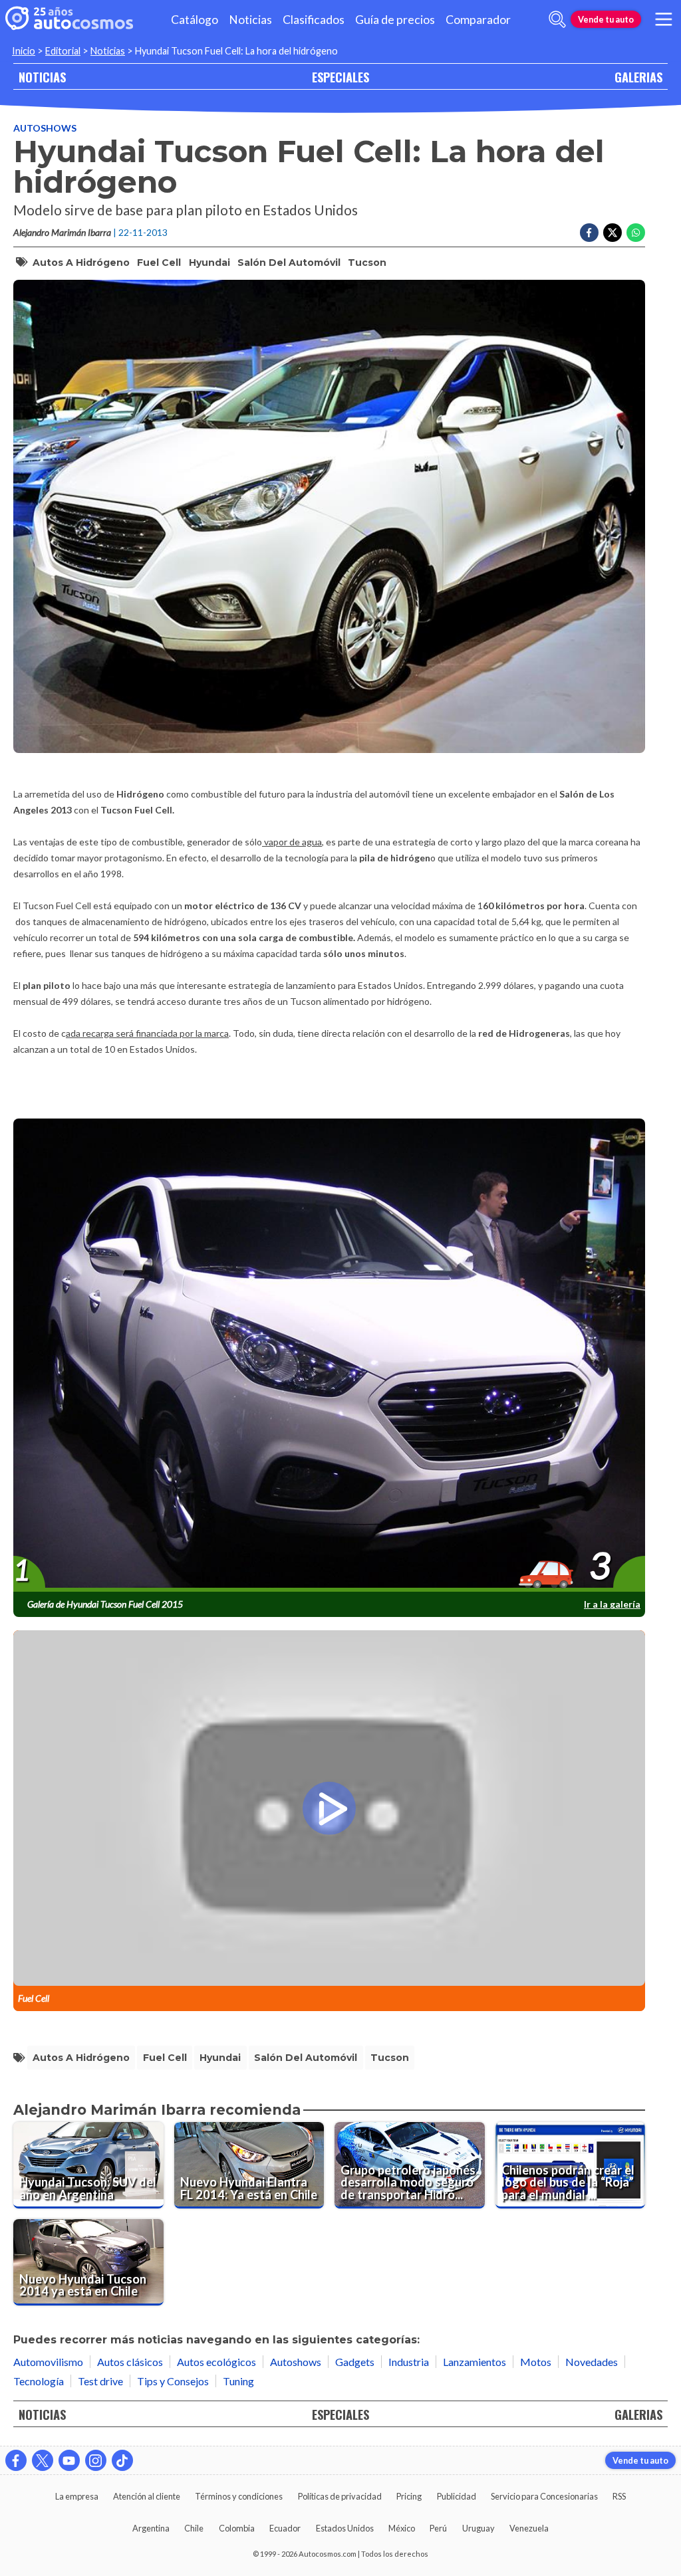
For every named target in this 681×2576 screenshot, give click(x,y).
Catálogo (195, 20)
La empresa (77, 2496)
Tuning (238, 2381)
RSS (619, 2496)
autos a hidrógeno (81, 263)
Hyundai (209, 263)
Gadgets (355, 2362)
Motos (536, 2362)
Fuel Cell (159, 263)
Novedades (592, 2362)
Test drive (100, 2381)
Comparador (478, 20)
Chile (194, 2528)
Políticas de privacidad (340, 2496)
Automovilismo (48, 2362)
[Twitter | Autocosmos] (43, 2460)
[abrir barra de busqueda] (557, 19)
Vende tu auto (606, 19)
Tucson (367, 263)
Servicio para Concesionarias (544, 2496)
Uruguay (478, 2528)
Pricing (409, 2496)
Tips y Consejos (173, 2381)
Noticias (250, 20)
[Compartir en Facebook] (589, 233)
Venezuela (529, 2528)
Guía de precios (395, 20)
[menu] (664, 19)
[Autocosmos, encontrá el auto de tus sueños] (69, 19)
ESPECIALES (340, 77)
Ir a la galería (612, 1604)
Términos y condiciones (239, 2496)
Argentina (151, 2528)
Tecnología (39, 2381)
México (402, 2528)
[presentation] (329, 1356)
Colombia (237, 2528)
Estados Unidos (345, 2528)
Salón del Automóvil (289, 263)
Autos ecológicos (216, 2362)
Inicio (24, 51)
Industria (409, 2362)
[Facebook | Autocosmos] (16, 2460)
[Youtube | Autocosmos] (69, 2460)
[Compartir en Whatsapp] (636, 233)
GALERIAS (638, 77)
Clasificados (314, 20)
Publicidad (457, 2496)
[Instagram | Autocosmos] (96, 2460)
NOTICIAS (42, 77)
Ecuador (285, 2528)
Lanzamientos (475, 2362)
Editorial (63, 51)
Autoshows (45, 128)
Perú (438, 2528)
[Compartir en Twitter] (613, 233)
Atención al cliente (147, 2496)
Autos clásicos (130, 2362)
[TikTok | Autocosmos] (122, 2460)
